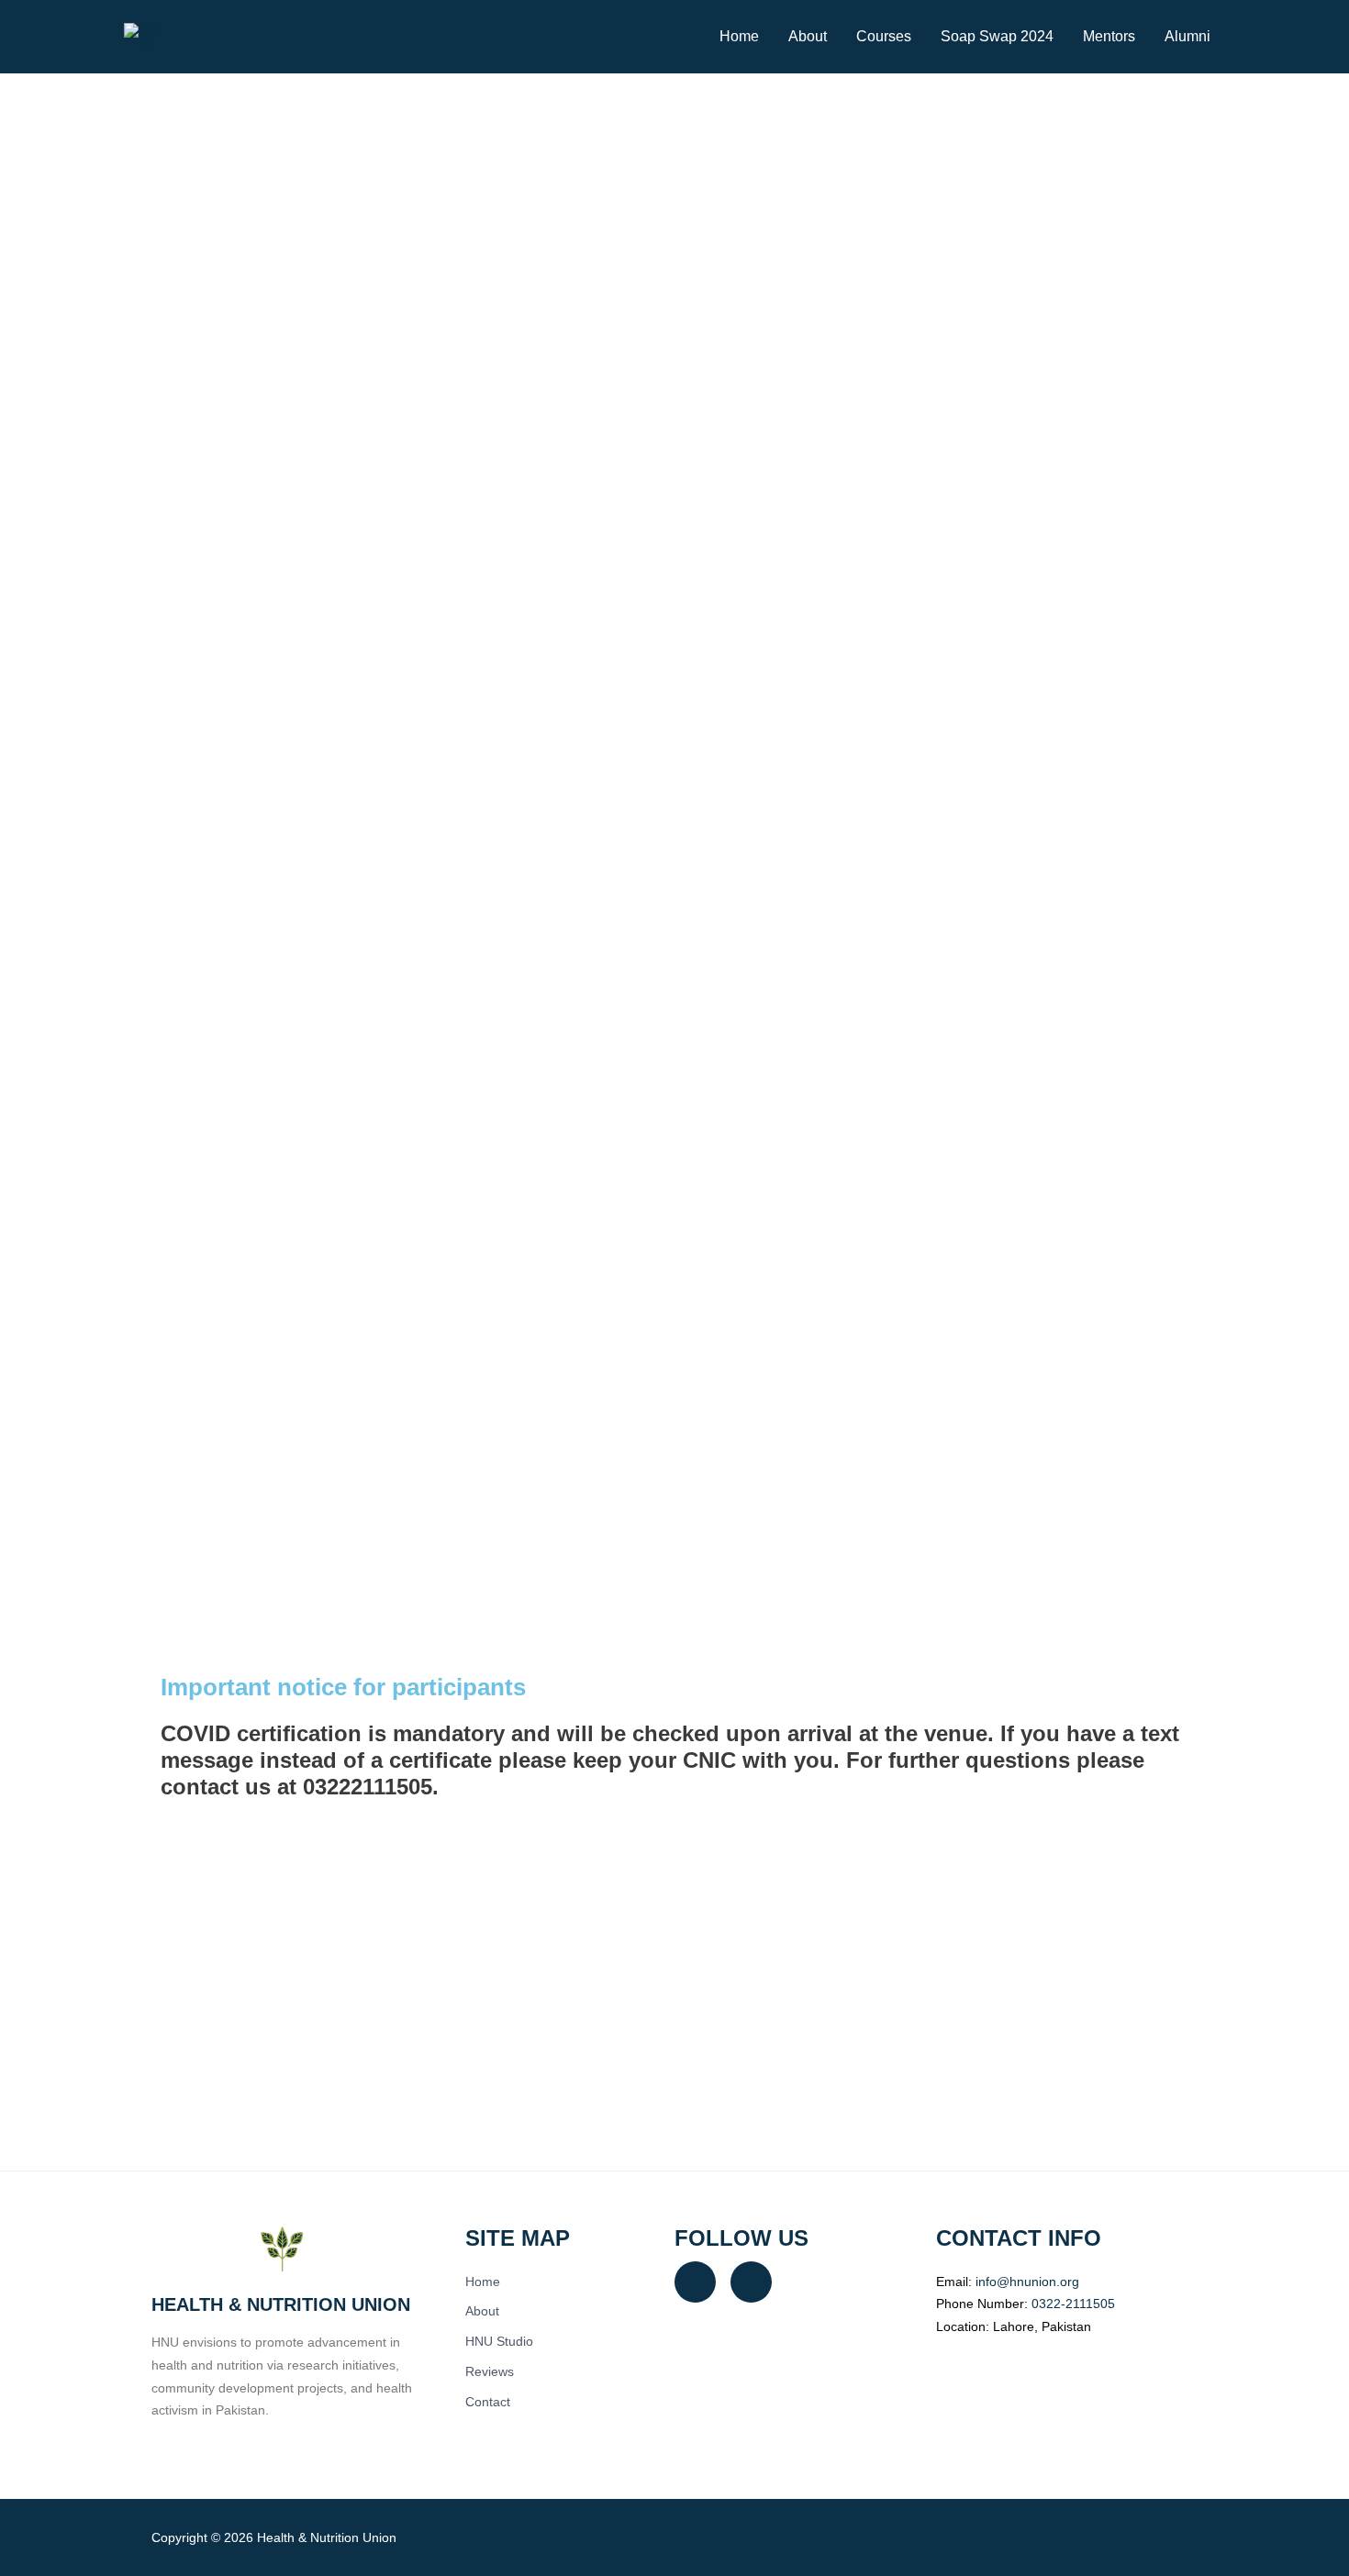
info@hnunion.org (1027, 2282)
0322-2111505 (1073, 2304)
